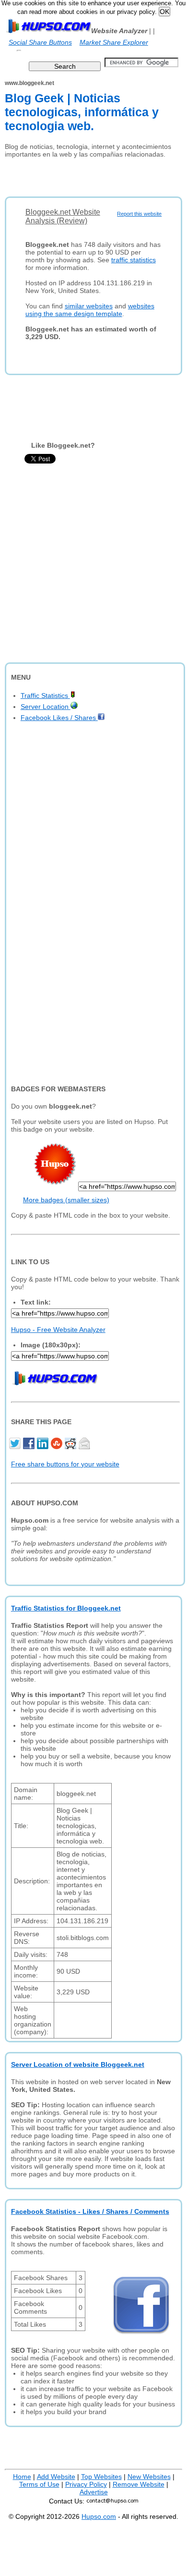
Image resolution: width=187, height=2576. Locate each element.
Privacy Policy (86, 2484)
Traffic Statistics (45, 696)
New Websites (149, 2477)
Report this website (139, 214)
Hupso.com (99, 2516)
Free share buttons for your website (65, 1464)
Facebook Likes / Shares (59, 718)
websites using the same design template (90, 310)
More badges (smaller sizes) (66, 1200)
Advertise (94, 2492)
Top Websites (101, 2477)
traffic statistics (134, 260)
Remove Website (139, 2484)
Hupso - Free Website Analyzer (58, 1330)
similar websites (89, 306)
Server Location (46, 707)
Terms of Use (39, 2484)
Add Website (56, 2477)
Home (22, 2477)
